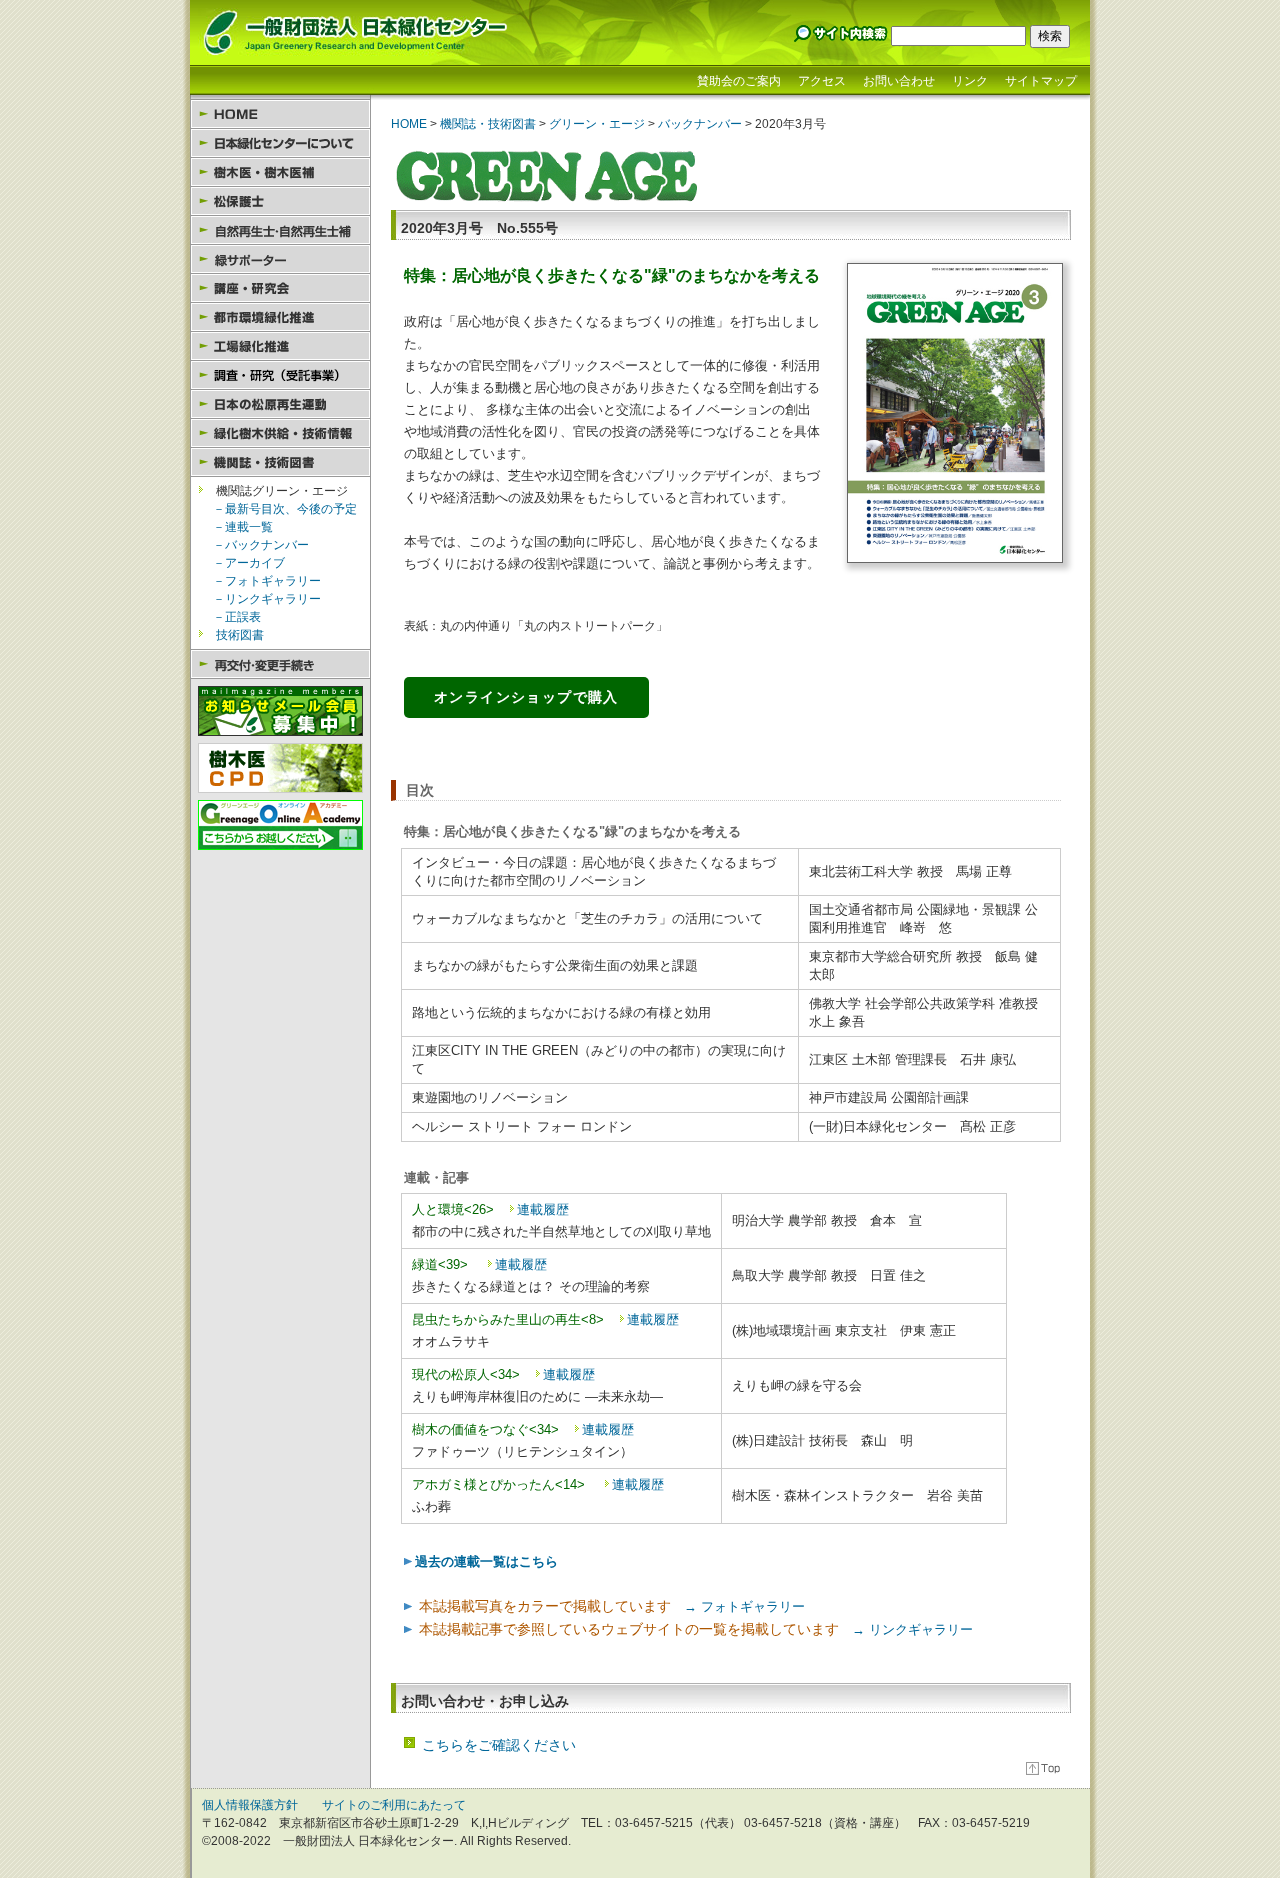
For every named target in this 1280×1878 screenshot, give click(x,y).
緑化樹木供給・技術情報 (280, 433)
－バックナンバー (261, 545)
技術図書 (240, 635)
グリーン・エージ (595, 124)
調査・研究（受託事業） (280, 375)
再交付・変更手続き (280, 664)
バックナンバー (700, 124)
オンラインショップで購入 (526, 697)
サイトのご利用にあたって (394, 1805)
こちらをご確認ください (499, 1745)
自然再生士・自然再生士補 (280, 230)
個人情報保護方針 (250, 1805)
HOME (280, 114)
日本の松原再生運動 (280, 404)
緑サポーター (280, 259)
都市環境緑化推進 (280, 317)
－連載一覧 (243, 527)
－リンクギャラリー (267, 599)
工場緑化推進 (280, 346)
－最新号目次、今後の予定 (285, 509)
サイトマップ (1041, 81)
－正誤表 (237, 617)
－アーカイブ (249, 563)
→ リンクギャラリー (906, 1629)
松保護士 (280, 201)
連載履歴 (543, 1209)
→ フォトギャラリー (738, 1606)
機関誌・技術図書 (280, 462)
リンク (970, 81)
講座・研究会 (280, 288)
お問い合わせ (899, 81)
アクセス (822, 81)
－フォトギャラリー (267, 581)
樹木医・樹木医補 (280, 172)
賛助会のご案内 (739, 81)
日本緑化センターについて (280, 143)
